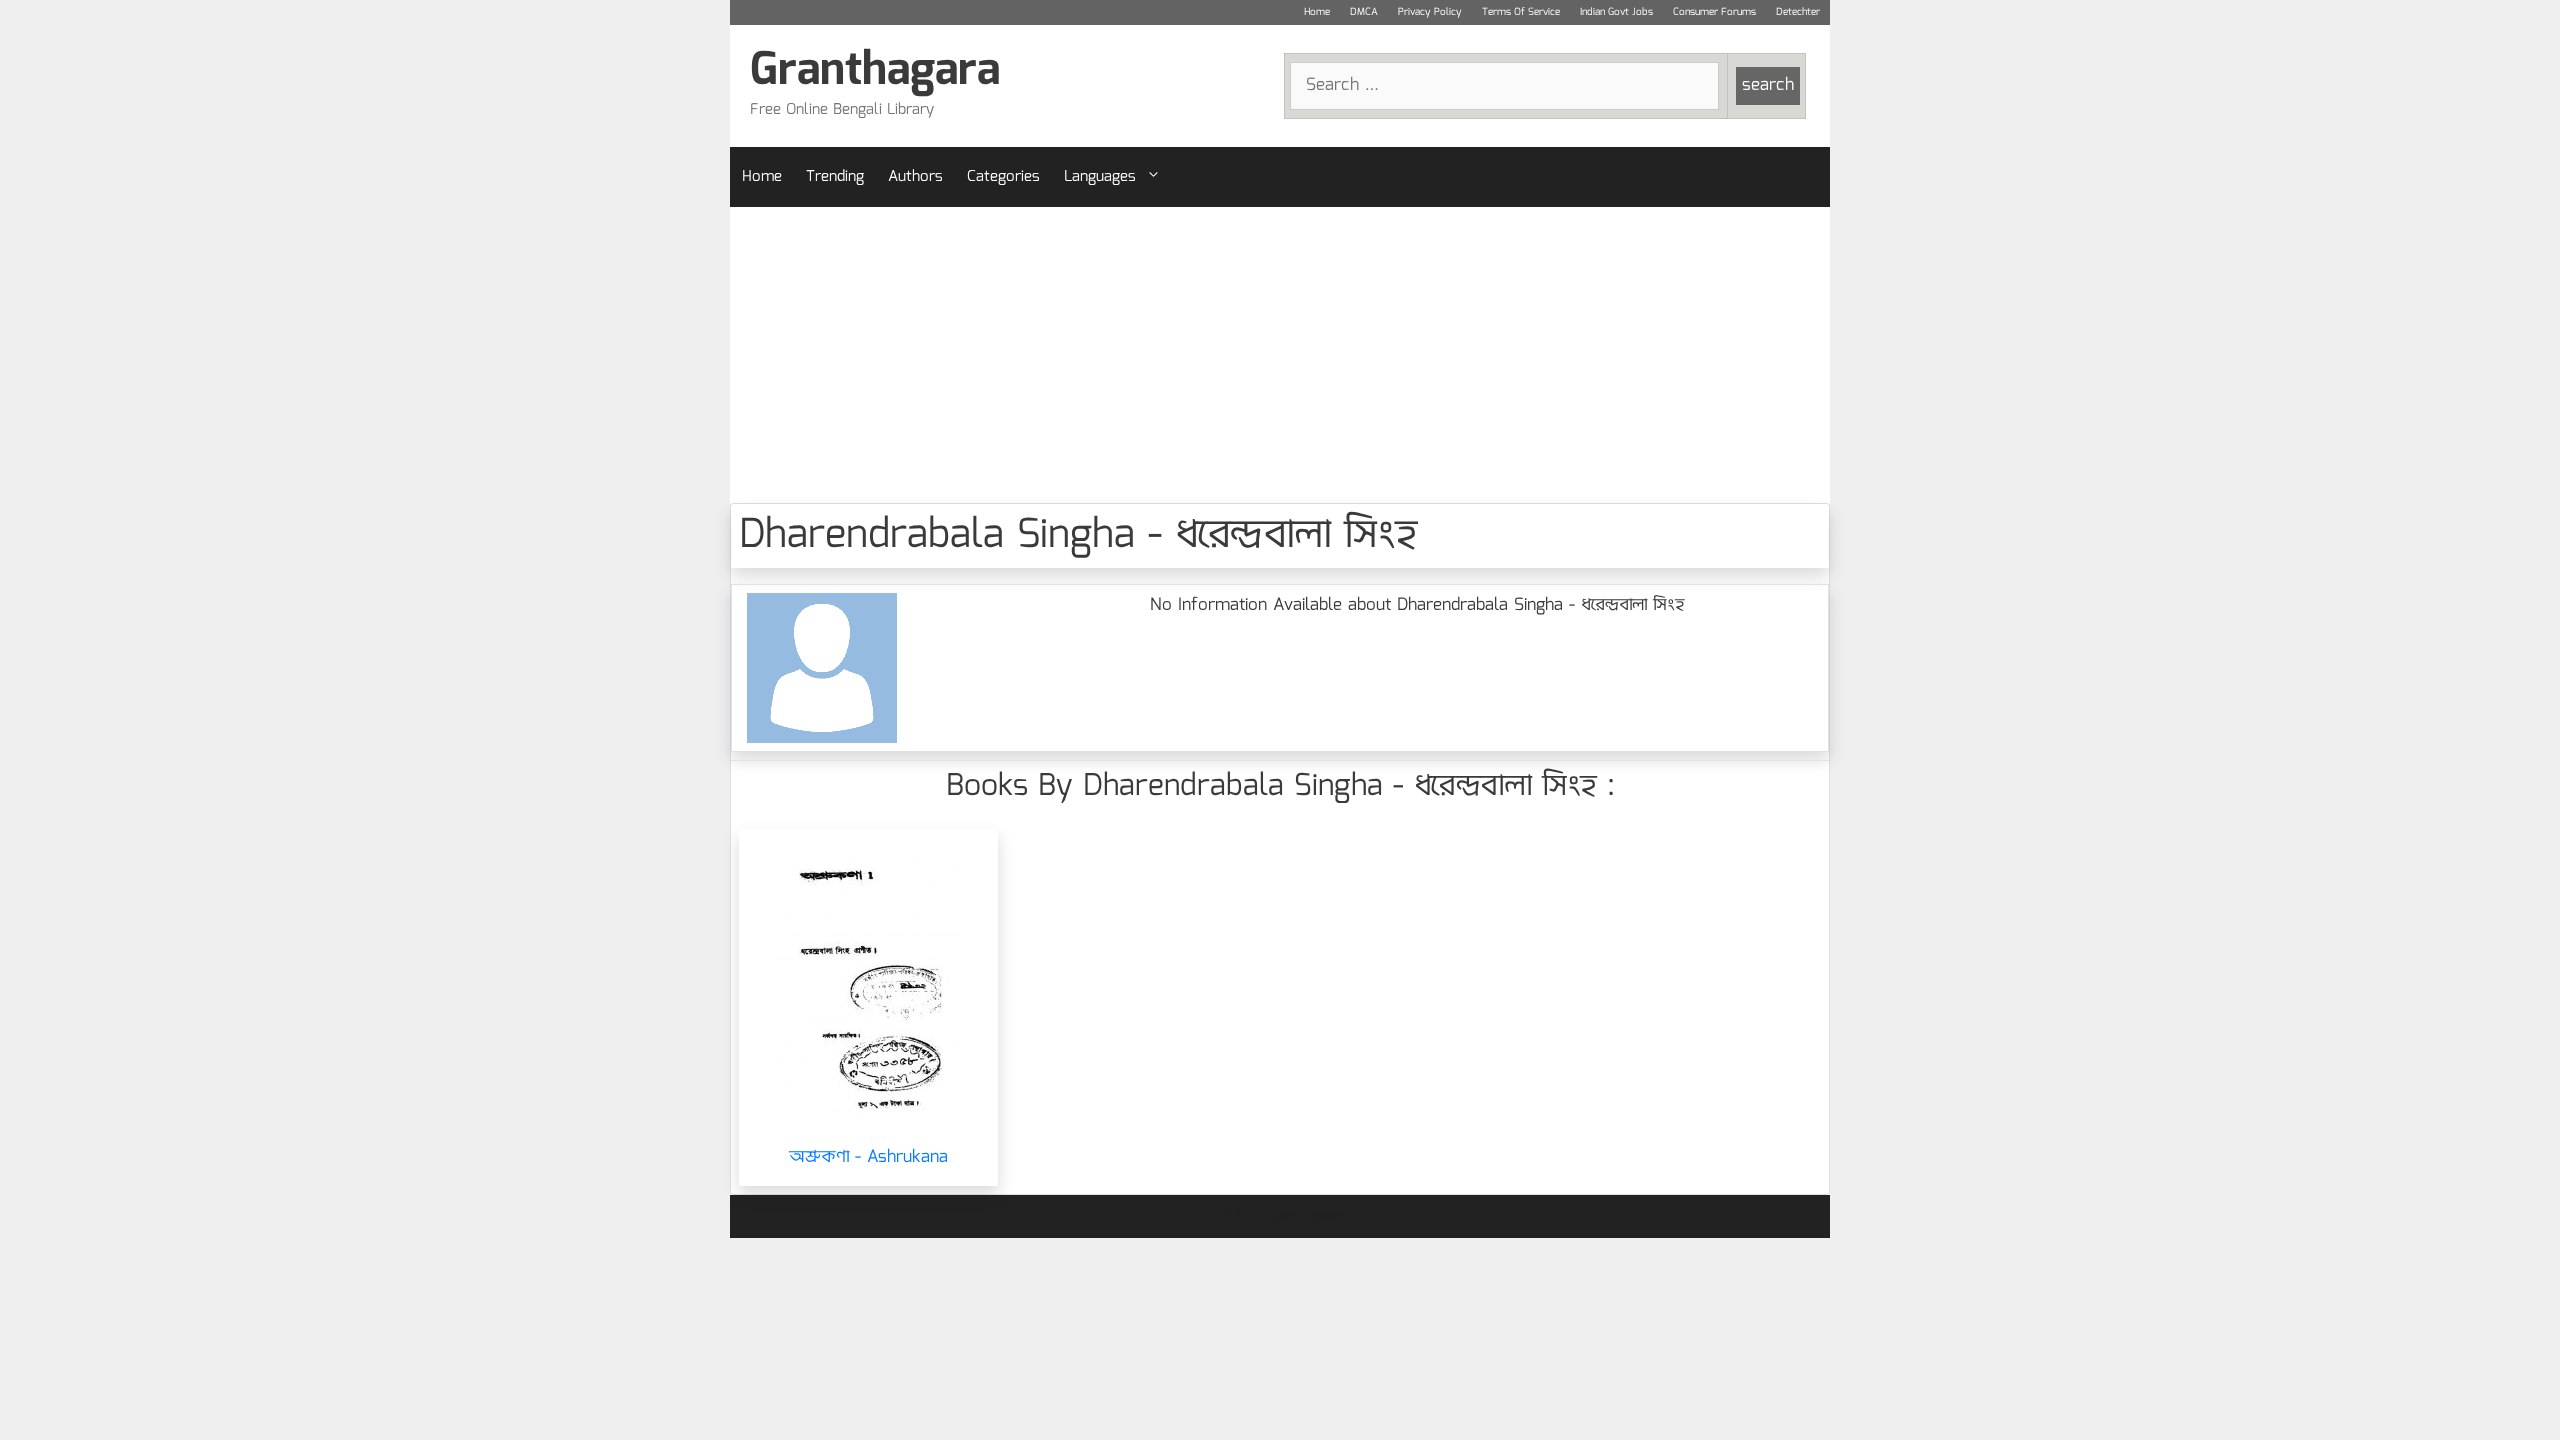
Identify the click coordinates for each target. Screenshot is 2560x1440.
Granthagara (875, 71)
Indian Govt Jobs (1616, 12)
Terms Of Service (1521, 12)
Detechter (1798, 12)
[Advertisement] (1280, 355)
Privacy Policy (1430, 12)
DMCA (1364, 12)
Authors (915, 177)
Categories (1003, 177)
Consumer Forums (1714, 12)
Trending (835, 177)
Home (1317, 12)
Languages (1100, 177)
